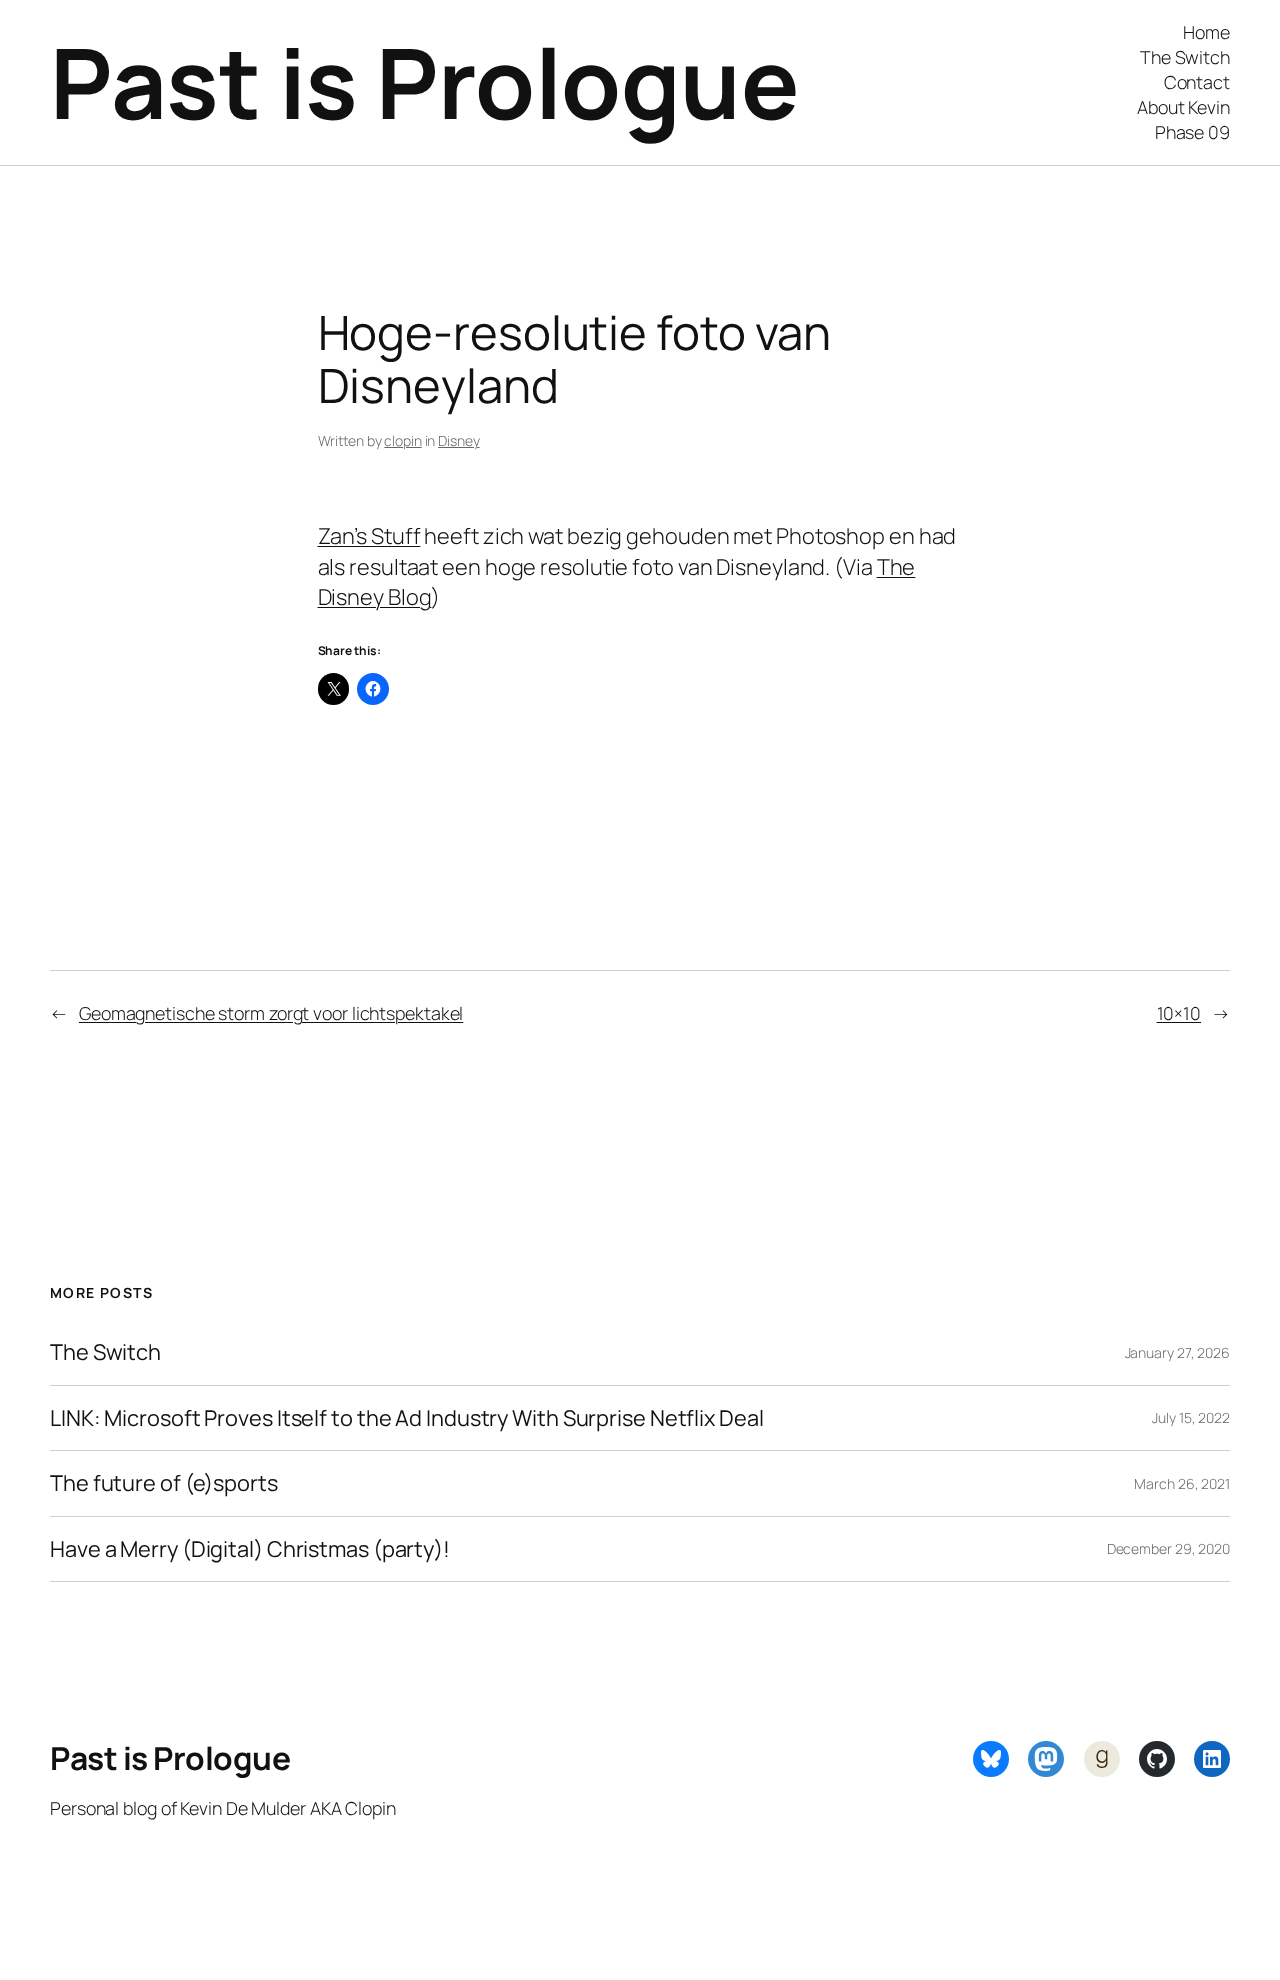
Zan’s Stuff (369, 536)
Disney (458, 440)
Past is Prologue (424, 82)
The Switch (105, 1352)
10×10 (1179, 1013)
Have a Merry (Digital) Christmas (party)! (250, 1549)
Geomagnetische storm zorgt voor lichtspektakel (271, 1013)
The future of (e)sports (164, 1483)
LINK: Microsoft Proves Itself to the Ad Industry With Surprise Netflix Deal (407, 1418)
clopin (402, 440)
